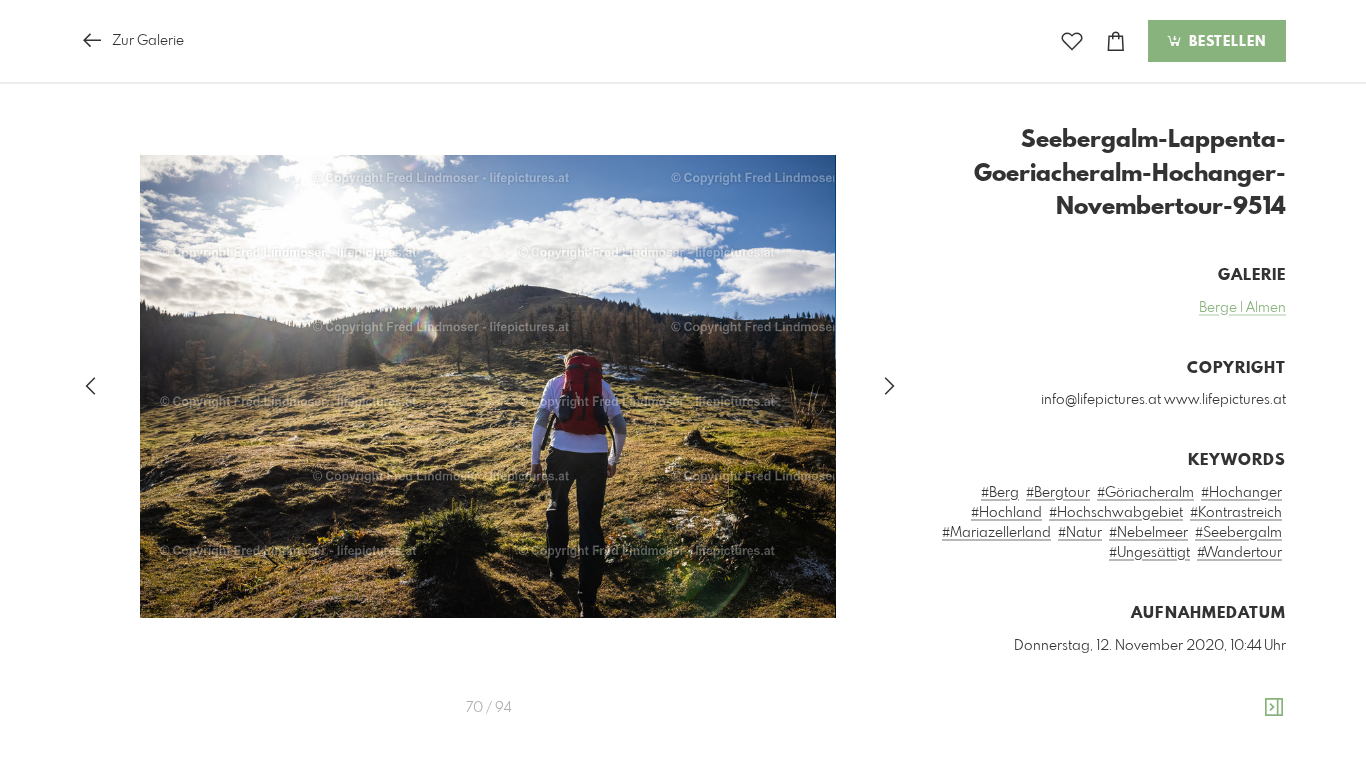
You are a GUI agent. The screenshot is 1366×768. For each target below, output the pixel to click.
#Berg (1000, 493)
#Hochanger (1241, 493)
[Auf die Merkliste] (1072, 41)
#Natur (1080, 533)
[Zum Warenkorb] (1116, 41)
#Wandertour (1239, 553)
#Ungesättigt (1149, 553)
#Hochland (1006, 513)
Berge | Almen (1242, 308)
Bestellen (1225, 42)
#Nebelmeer (1148, 533)
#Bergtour (1058, 493)
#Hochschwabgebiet (1116, 513)
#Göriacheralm (1145, 493)
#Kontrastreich (1236, 513)
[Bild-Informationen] (1274, 708)
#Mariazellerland (996, 533)
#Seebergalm (1238, 533)
